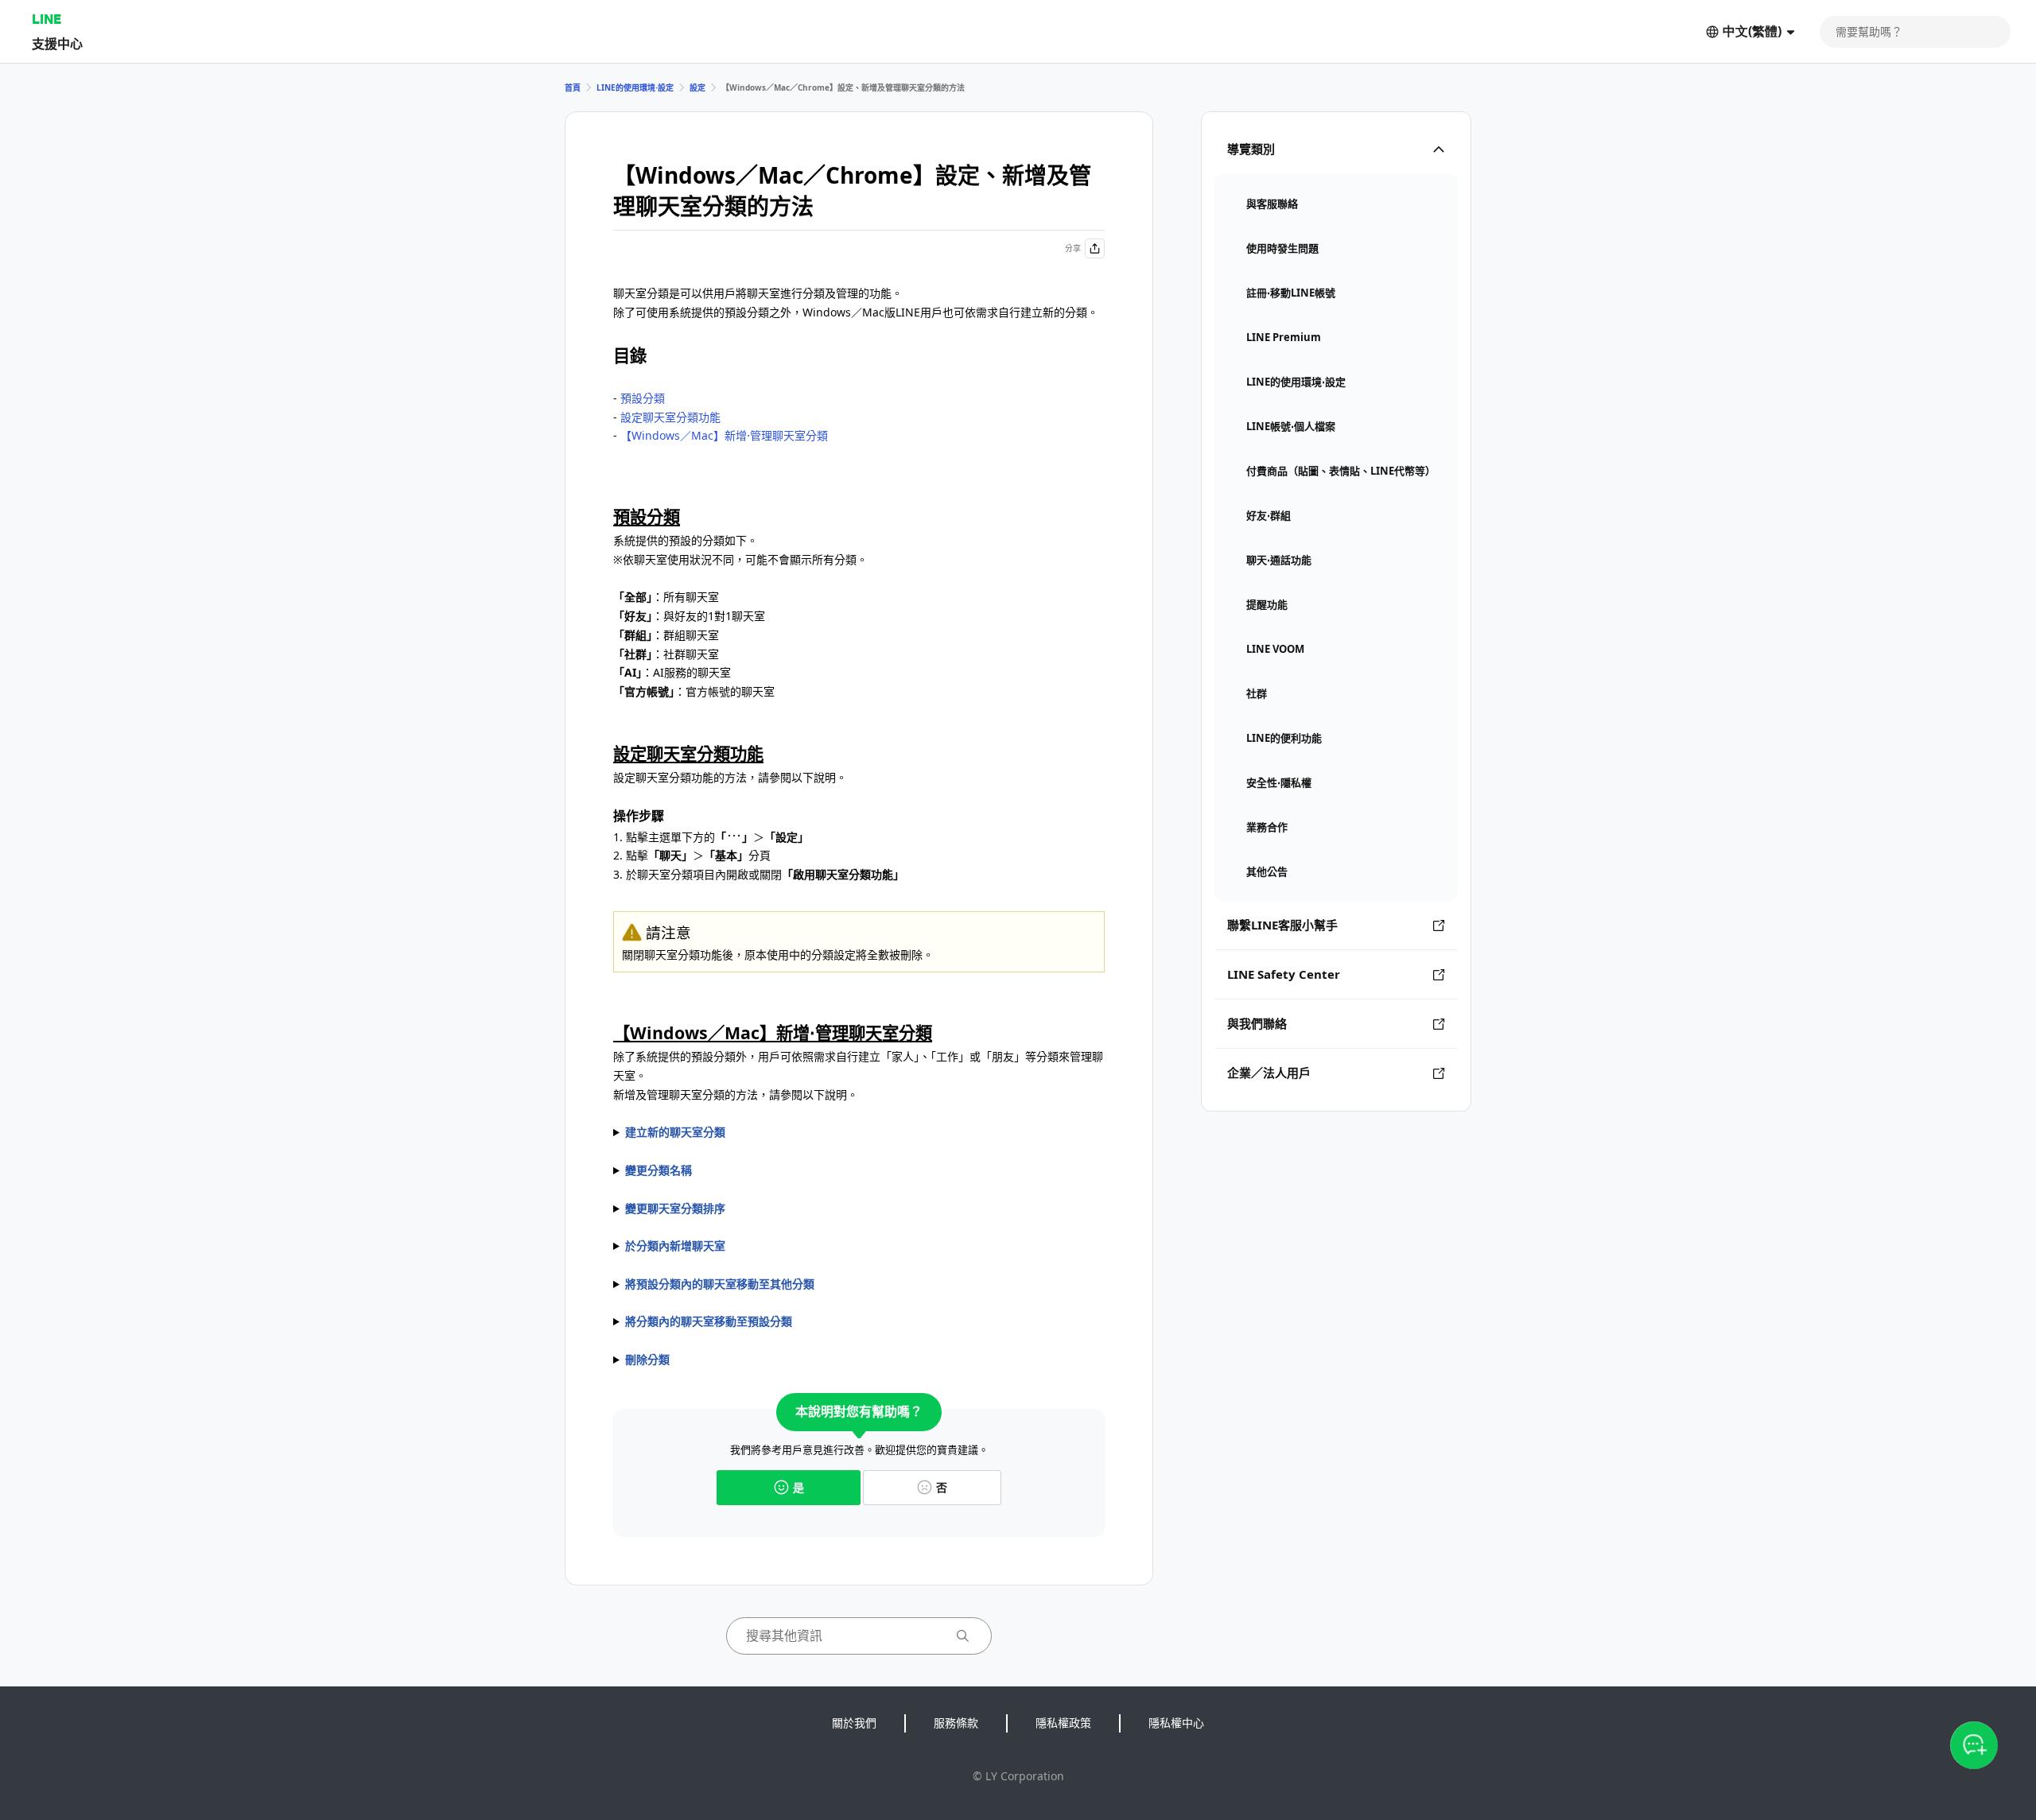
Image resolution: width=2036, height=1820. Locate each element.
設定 (697, 87)
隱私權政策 (1063, 1723)
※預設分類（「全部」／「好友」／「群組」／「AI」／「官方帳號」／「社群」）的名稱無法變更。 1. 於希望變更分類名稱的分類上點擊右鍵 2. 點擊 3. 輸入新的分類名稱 (857, 1171)
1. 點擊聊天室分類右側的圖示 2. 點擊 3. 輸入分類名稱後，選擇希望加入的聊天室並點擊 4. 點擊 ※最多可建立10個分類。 (759, 1133)
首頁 (573, 87)
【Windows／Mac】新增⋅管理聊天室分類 (724, 435)
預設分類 (643, 398)
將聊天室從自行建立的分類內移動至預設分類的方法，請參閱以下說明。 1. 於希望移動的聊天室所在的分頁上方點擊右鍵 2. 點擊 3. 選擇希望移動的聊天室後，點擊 (791, 1322)
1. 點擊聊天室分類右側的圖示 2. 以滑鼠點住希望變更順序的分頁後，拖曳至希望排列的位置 (764, 1209)
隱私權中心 (1176, 1723)
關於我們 (854, 1723)
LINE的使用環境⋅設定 (635, 87)
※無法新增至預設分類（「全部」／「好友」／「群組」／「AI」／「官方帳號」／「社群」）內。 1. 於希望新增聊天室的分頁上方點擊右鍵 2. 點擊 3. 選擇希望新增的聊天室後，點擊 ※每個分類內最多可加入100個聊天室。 (852, 1247)
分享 (1073, 248)
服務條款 (956, 1723)
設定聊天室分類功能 (670, 417)
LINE (47, 19)
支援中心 (57, 43)
